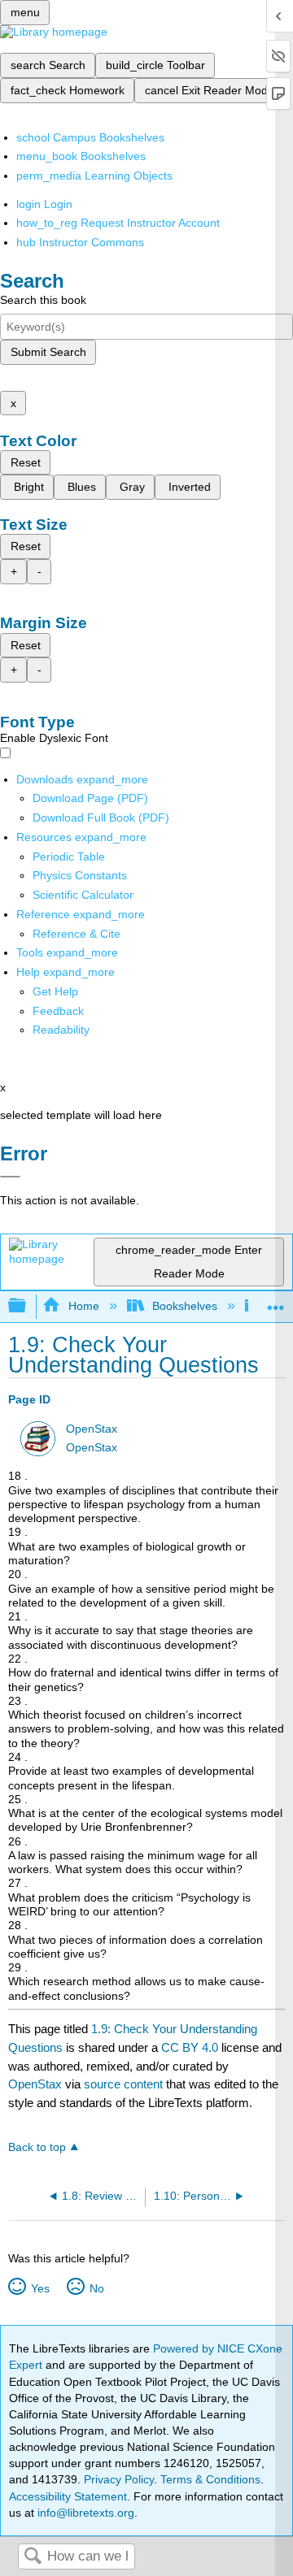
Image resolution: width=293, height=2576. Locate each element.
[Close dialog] (10, 1177)
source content (123, 2084)
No (96, 2288)
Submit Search (48, 352)
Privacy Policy (119, 2479)
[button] (58, 1011)
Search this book (43, 300)
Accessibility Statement (68, 2496)
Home (83, 1306)
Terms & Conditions (210, 2479)
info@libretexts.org (84, 2513)
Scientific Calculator (83, 895)
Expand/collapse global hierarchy (28, 1306)
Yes (40, 2288)
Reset (26, 462)
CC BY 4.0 (190, 2047)
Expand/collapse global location (276, 1301)
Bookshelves (185, 1306)
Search (33, 2557)
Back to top (37, 2147)
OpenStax (92, 1429)
